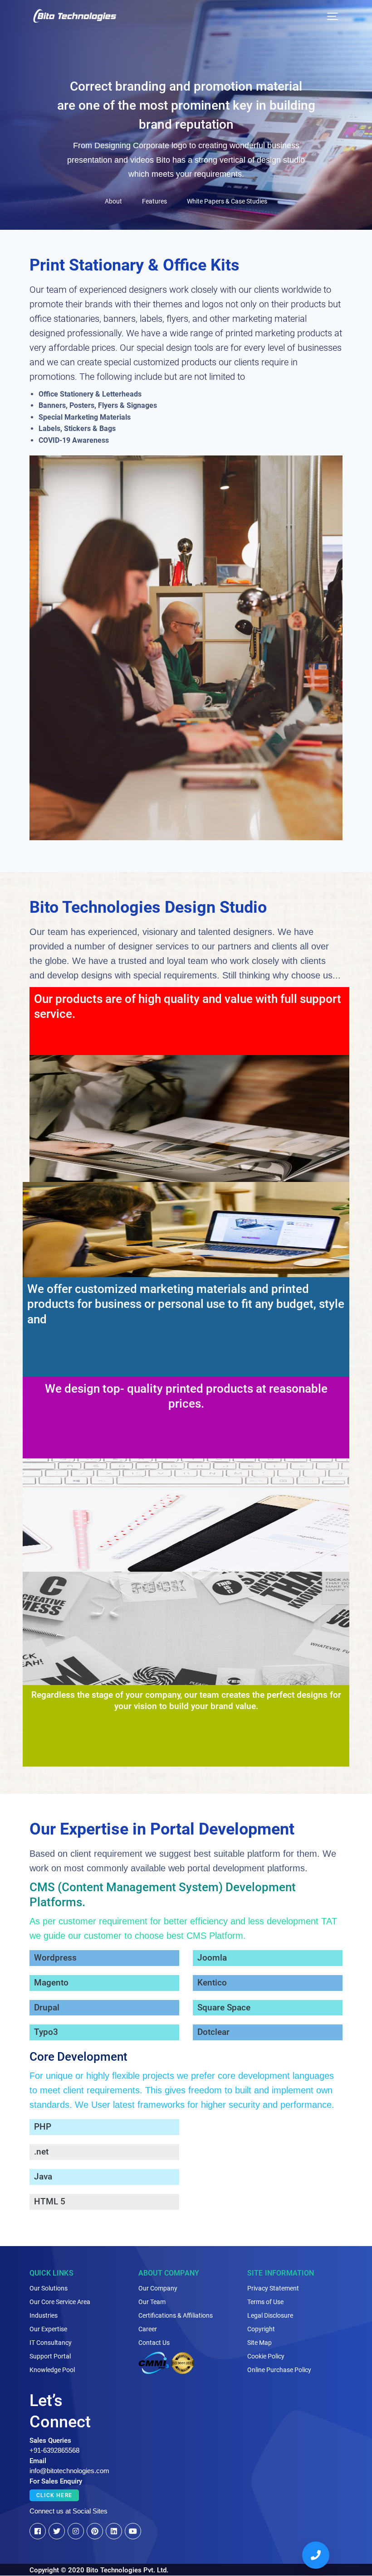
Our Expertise (48, 2329)
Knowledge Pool (52, 2370)
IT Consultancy (51, 2343)
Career (148, 2329)
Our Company (158, 2288)
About (113, 201)
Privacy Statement (273, 2288)
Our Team (152, 2302)
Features (154, 201)
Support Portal (50, 2356)
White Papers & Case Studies (227, 201)
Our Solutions (49, 2288)
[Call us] (316, 2555)
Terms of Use (265, 2302)
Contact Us (154, 2343)
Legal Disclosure (270, 2315)
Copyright (261, 2329)
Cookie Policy (266, 2356)
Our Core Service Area (60, 2302)
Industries (44, 2315)
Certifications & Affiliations (176, 2315)
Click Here (54, 2495)
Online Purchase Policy (279, 2370)
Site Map (259, 2343)
